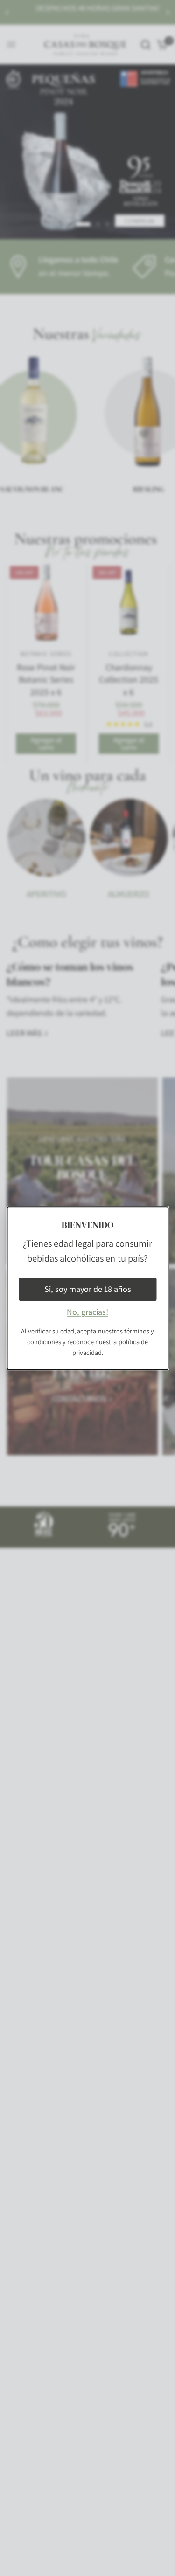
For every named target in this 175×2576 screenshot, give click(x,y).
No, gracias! (87, 1312)
